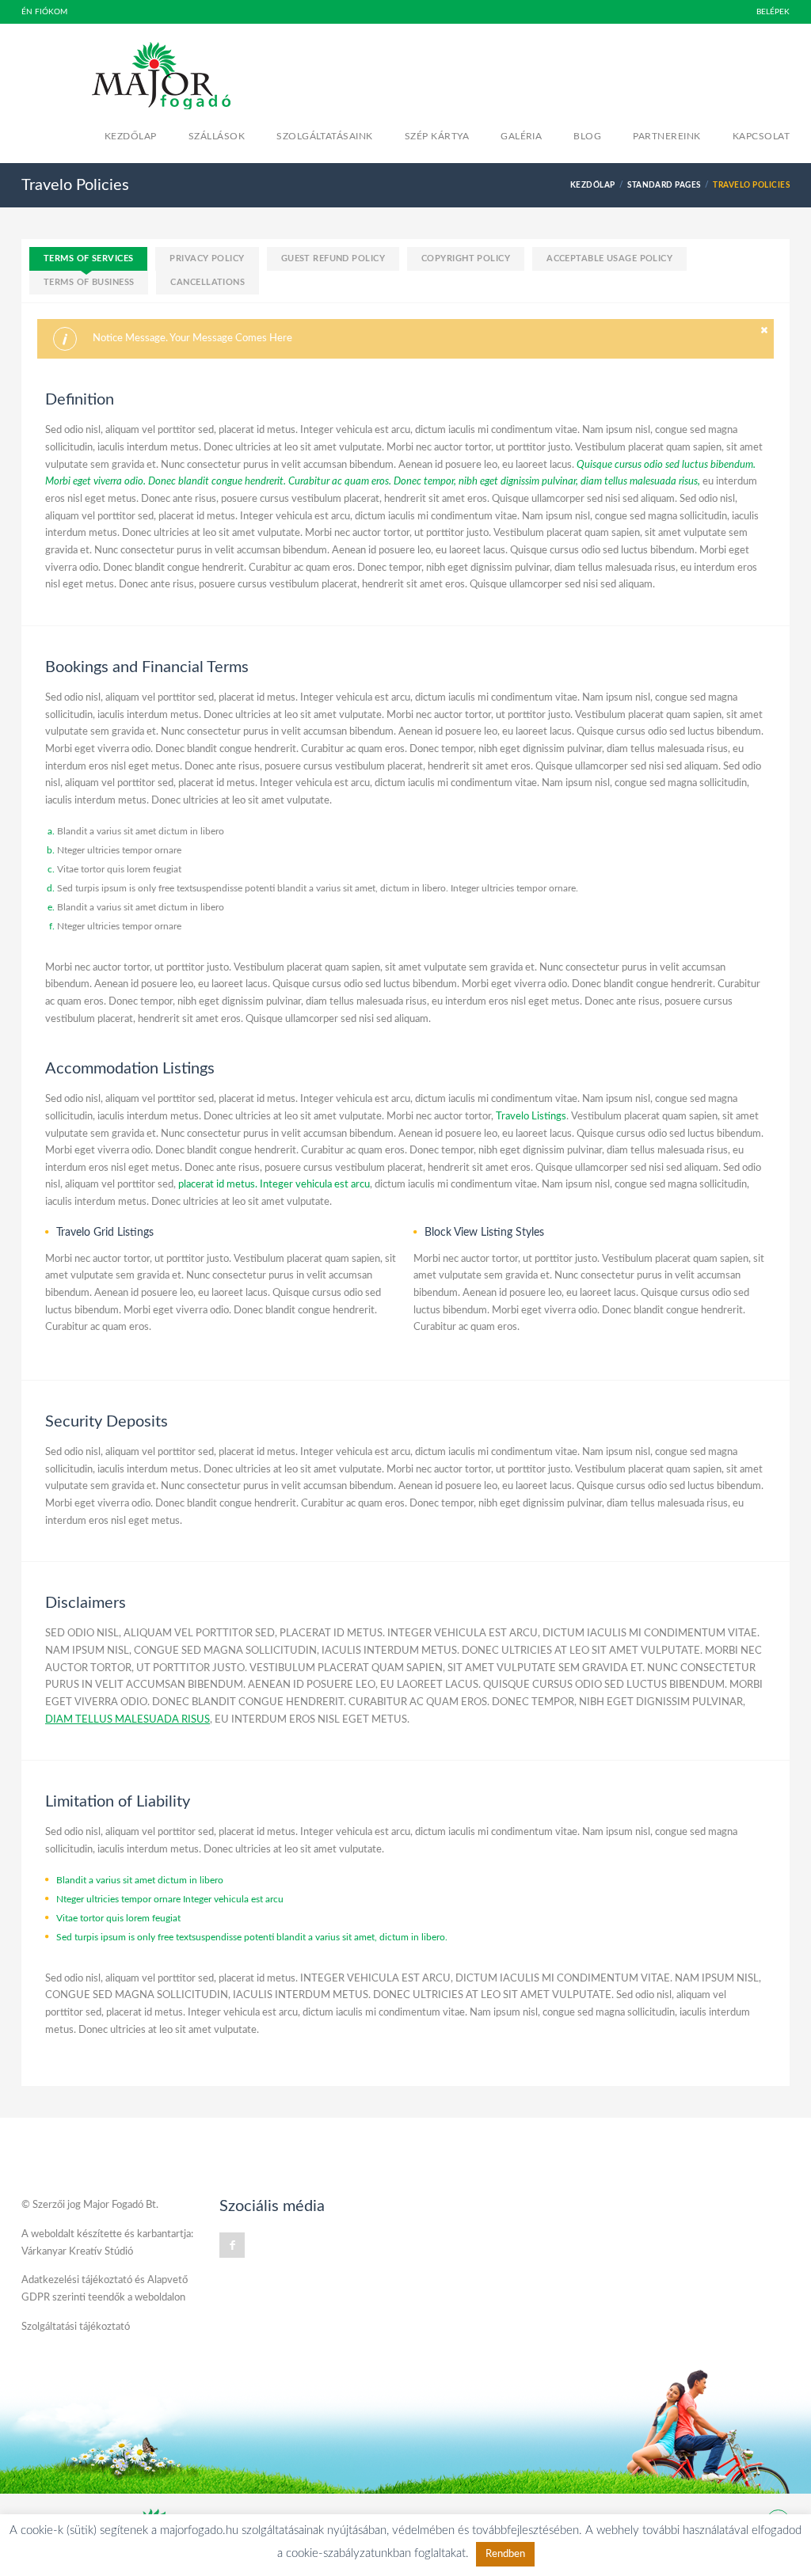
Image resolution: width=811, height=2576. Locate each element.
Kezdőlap (131, 136)
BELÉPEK (773, 12)
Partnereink (666, 136)
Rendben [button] (505, 2554)
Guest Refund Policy (333, 258)
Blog (587, 136)
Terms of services (88, 258)
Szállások (217, 136)
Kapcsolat (761, 136)
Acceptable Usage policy (609, 258)
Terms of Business (89, 282)
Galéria (521, 136)
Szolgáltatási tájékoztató (76, 2327)
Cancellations (208, 282)
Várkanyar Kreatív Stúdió (77, 2252)
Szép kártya (437, 136)
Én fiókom (44, 12)
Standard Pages (664, 185)
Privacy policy (207, 258)
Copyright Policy (466, 258)
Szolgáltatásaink (325, 136)
